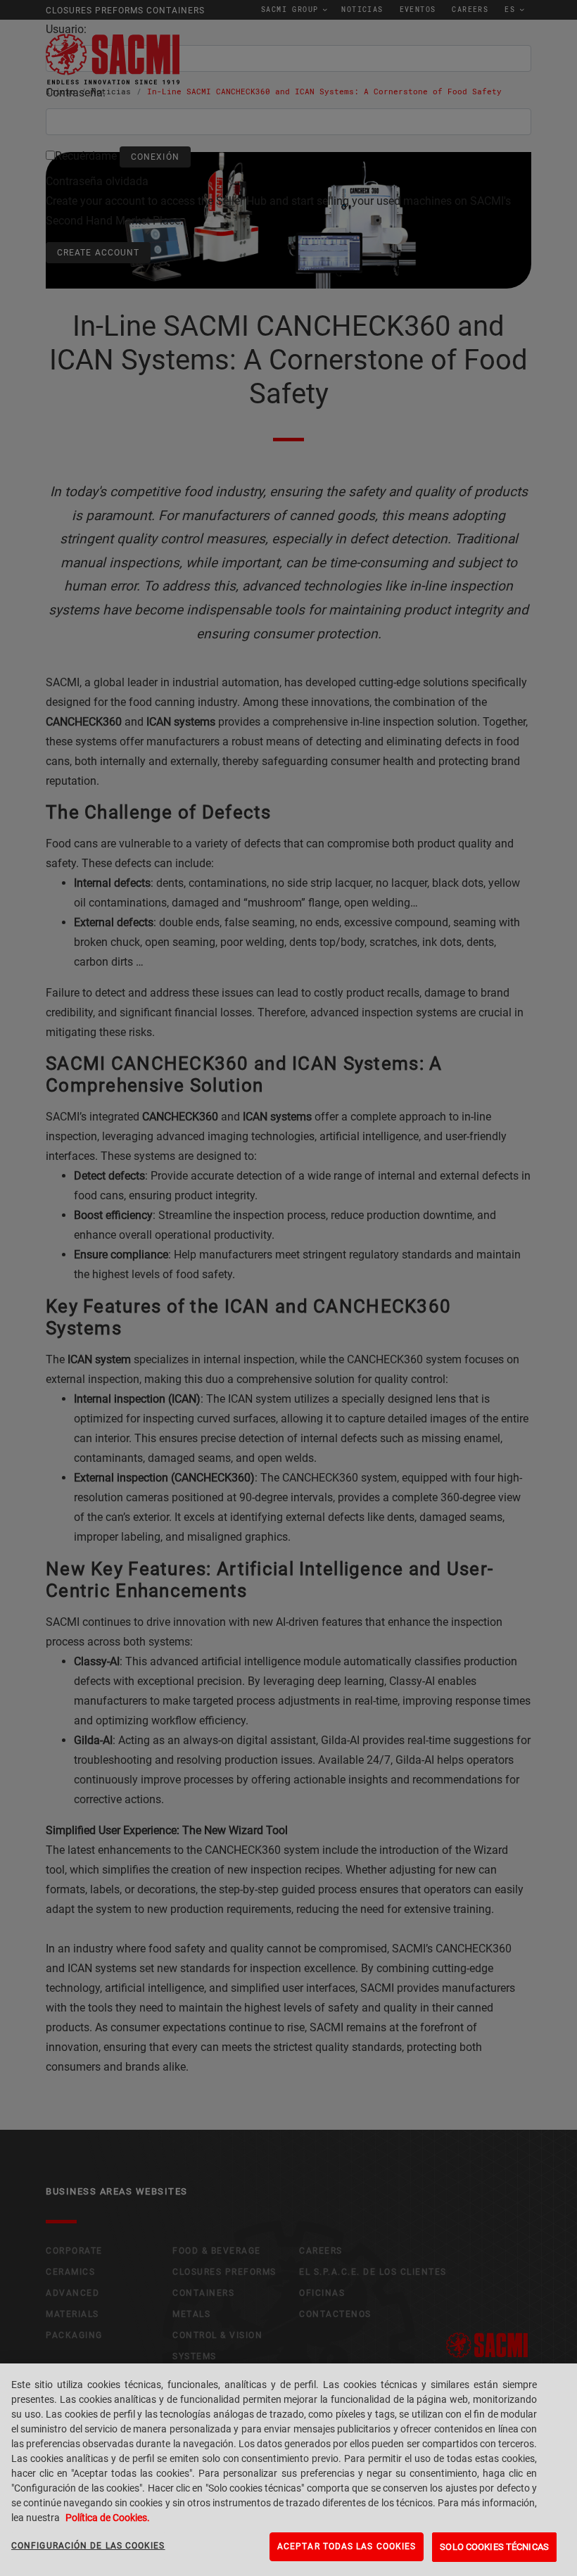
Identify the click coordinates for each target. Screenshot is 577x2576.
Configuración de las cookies (88, 2546)
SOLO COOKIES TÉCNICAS (494, 2547)
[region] (288, 2470)
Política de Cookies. (108, 2518)
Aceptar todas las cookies (347, 2546)
